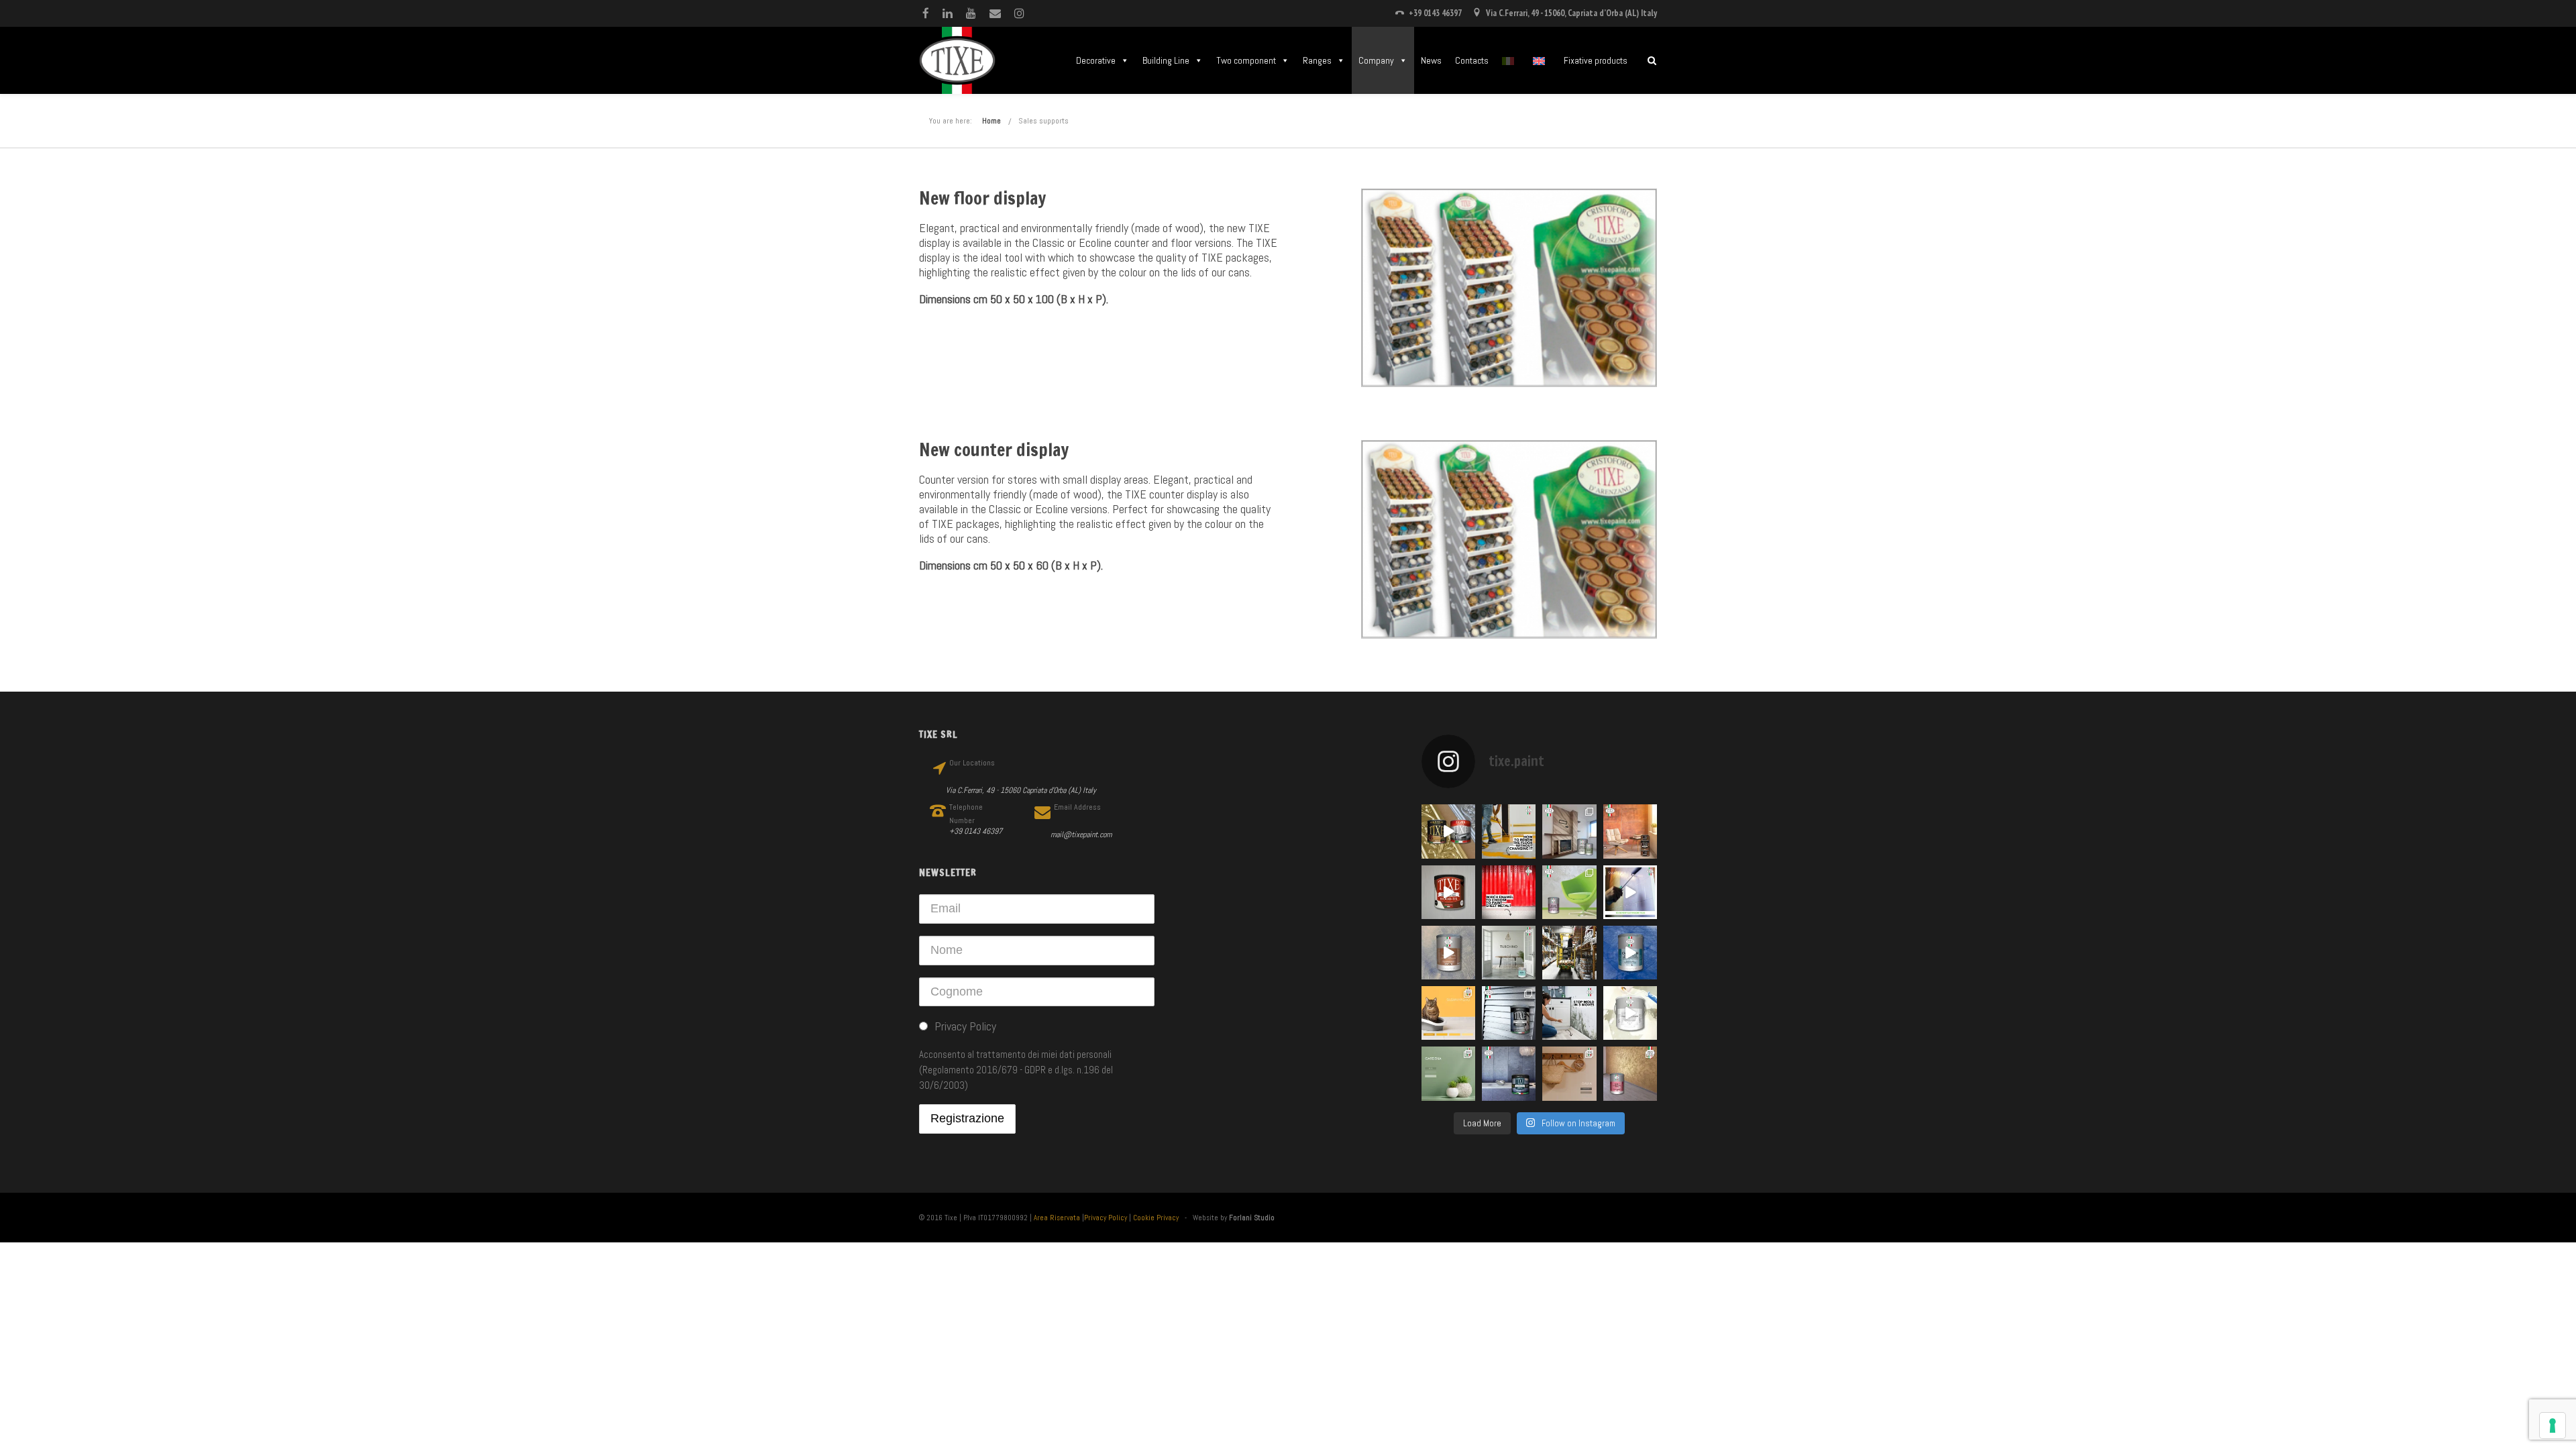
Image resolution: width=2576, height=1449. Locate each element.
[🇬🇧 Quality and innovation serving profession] (1569, 953)
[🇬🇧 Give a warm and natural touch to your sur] (1448, 892)
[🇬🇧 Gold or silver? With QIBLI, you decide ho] (1630, 1073)
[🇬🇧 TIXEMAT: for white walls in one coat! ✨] (1630, 1013)
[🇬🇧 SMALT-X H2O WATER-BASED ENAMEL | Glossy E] (1630, 892)
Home (991, 121)
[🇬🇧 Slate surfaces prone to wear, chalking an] (1509, 1073)
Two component (1246, 60)
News (1431, 60)
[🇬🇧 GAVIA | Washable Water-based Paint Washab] (1569, 1073)
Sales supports (1043, 121)
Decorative (1096, 60)
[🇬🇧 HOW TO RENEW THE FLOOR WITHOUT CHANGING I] (1509, 831)
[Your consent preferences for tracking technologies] (2553, 1426)
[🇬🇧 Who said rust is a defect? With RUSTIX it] (1630, 831)
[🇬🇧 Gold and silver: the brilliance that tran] (1448, 831)
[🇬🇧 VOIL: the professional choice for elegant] (1448, 953)
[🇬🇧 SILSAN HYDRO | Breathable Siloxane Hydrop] (1448, 1013)
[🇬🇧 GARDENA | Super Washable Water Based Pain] (1448, 1073)
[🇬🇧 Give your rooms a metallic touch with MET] (1509, 1013)
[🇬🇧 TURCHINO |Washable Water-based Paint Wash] (1509, 953)
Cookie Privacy (1156, 1218)
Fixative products (1596, 60)
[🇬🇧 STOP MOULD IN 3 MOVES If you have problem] (1569, 1013)
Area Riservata (1057, 1218)
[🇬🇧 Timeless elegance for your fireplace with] (1569, 831)
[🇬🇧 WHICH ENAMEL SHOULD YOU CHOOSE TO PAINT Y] (1509, 892)
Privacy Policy (1106, 1218)
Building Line (1166, 60)
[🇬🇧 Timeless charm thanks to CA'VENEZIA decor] (1630, 953)
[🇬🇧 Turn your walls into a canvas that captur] (1569, 892)
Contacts (1472, 60)
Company (1376, 60)
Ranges (1317, 60)
